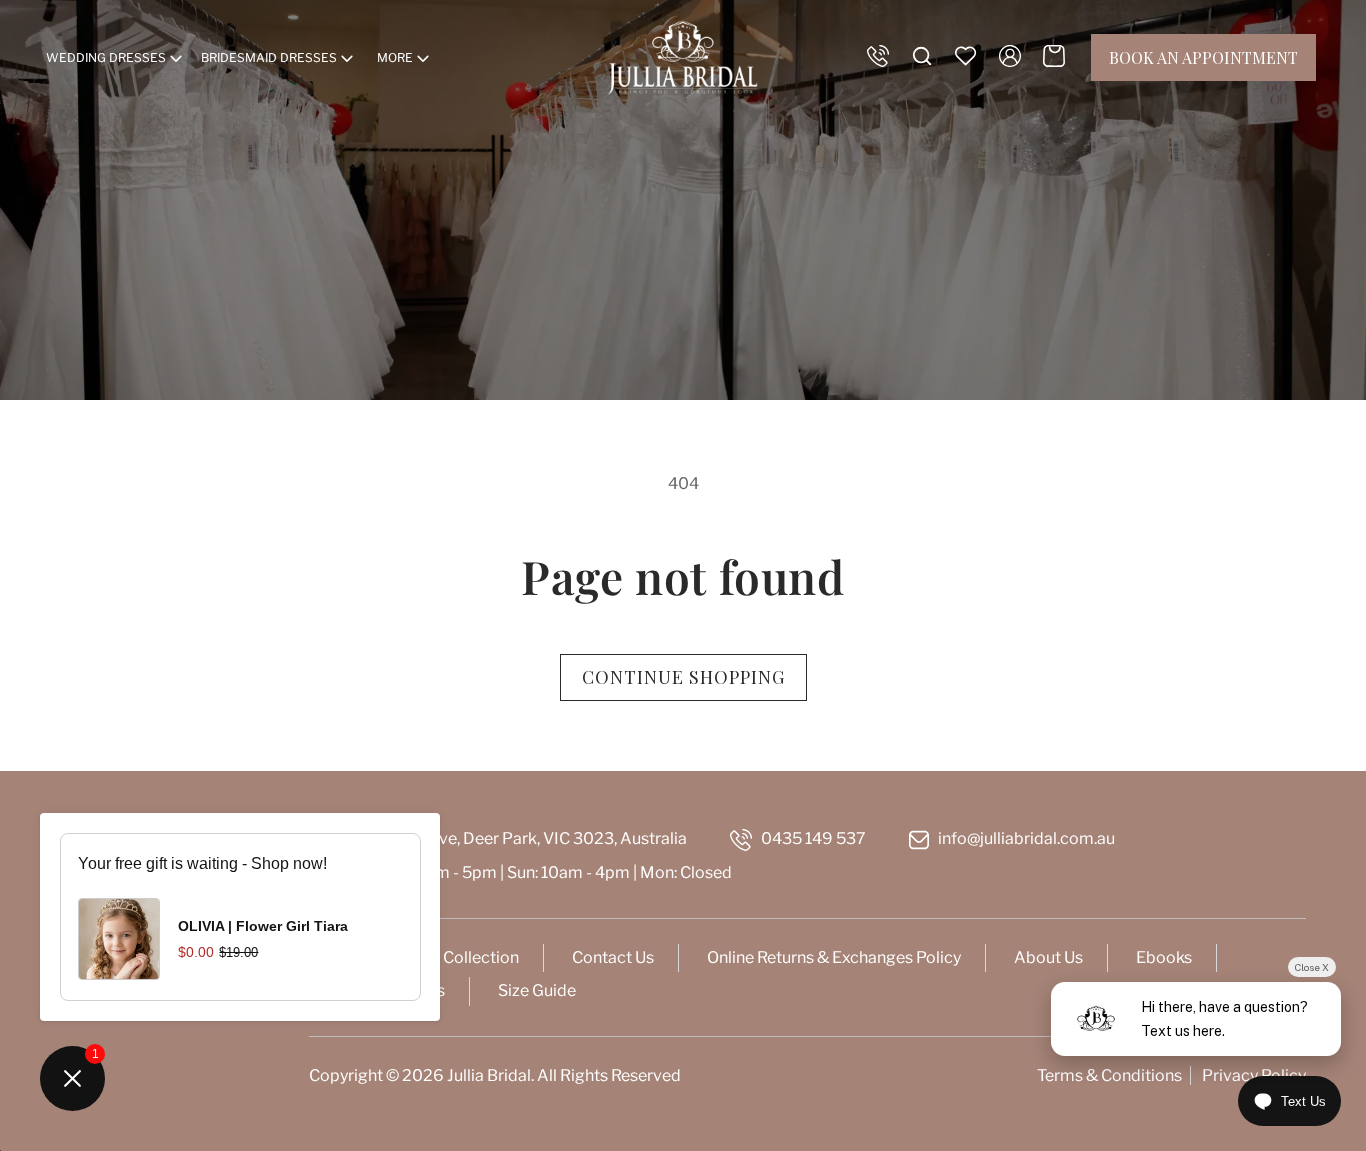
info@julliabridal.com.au (1026, 838)
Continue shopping (683, 677)
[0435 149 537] (878, 56)
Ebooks (1164, 957)
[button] (115, 58)
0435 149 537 (813, 838)
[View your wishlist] (966, 56)
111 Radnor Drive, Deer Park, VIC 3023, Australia (511, 838)
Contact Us (613, 957)
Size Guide (537, 990)
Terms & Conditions (1109, 1075)
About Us (1048, 957)
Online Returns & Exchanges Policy (834, 957)
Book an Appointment (1203, 57)
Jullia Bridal (489, 1075)
